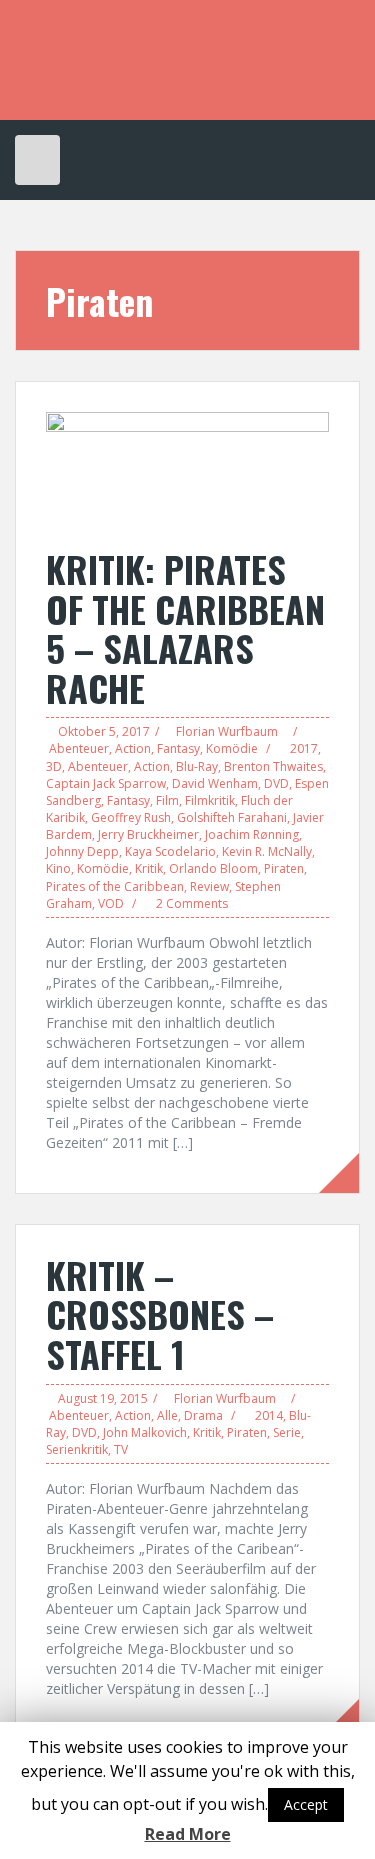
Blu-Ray (197, 766)
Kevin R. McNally (267, 851)
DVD (276, 783)
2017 (304, 748)
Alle (167, 1415)
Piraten (284, 868)
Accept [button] (306, 1804)
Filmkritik (210, 800)
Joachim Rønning (252, 834)
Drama (203, 1415)
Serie (287, 1432)
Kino (58, 868)
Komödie (232, 748)
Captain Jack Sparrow (106, 783)
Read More (188, 1834)
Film (167, 800)
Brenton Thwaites (273, 766)
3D (54, 766)
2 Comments (192, 903)
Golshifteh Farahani (232, 817)
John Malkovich (145, 1432)
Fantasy (178, 748)
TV (121, 1449)
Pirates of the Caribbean (115, 886)
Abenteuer (79, 748)
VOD (111, 903)
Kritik (149, 868)
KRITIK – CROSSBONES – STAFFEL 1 (160, 1314)
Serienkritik (77, 1449)
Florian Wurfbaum (227, 731)
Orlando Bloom (213, 868)
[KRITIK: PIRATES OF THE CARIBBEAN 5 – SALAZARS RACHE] (187, 468)
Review (209, 886)
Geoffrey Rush (131, 817)
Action (133, 748)
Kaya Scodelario (170, 851)
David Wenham (215, 783)
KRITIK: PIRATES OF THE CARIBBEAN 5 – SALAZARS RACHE (185, 628)
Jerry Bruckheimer (148, 834)
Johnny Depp (82, 851)
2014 (269, 1415)
